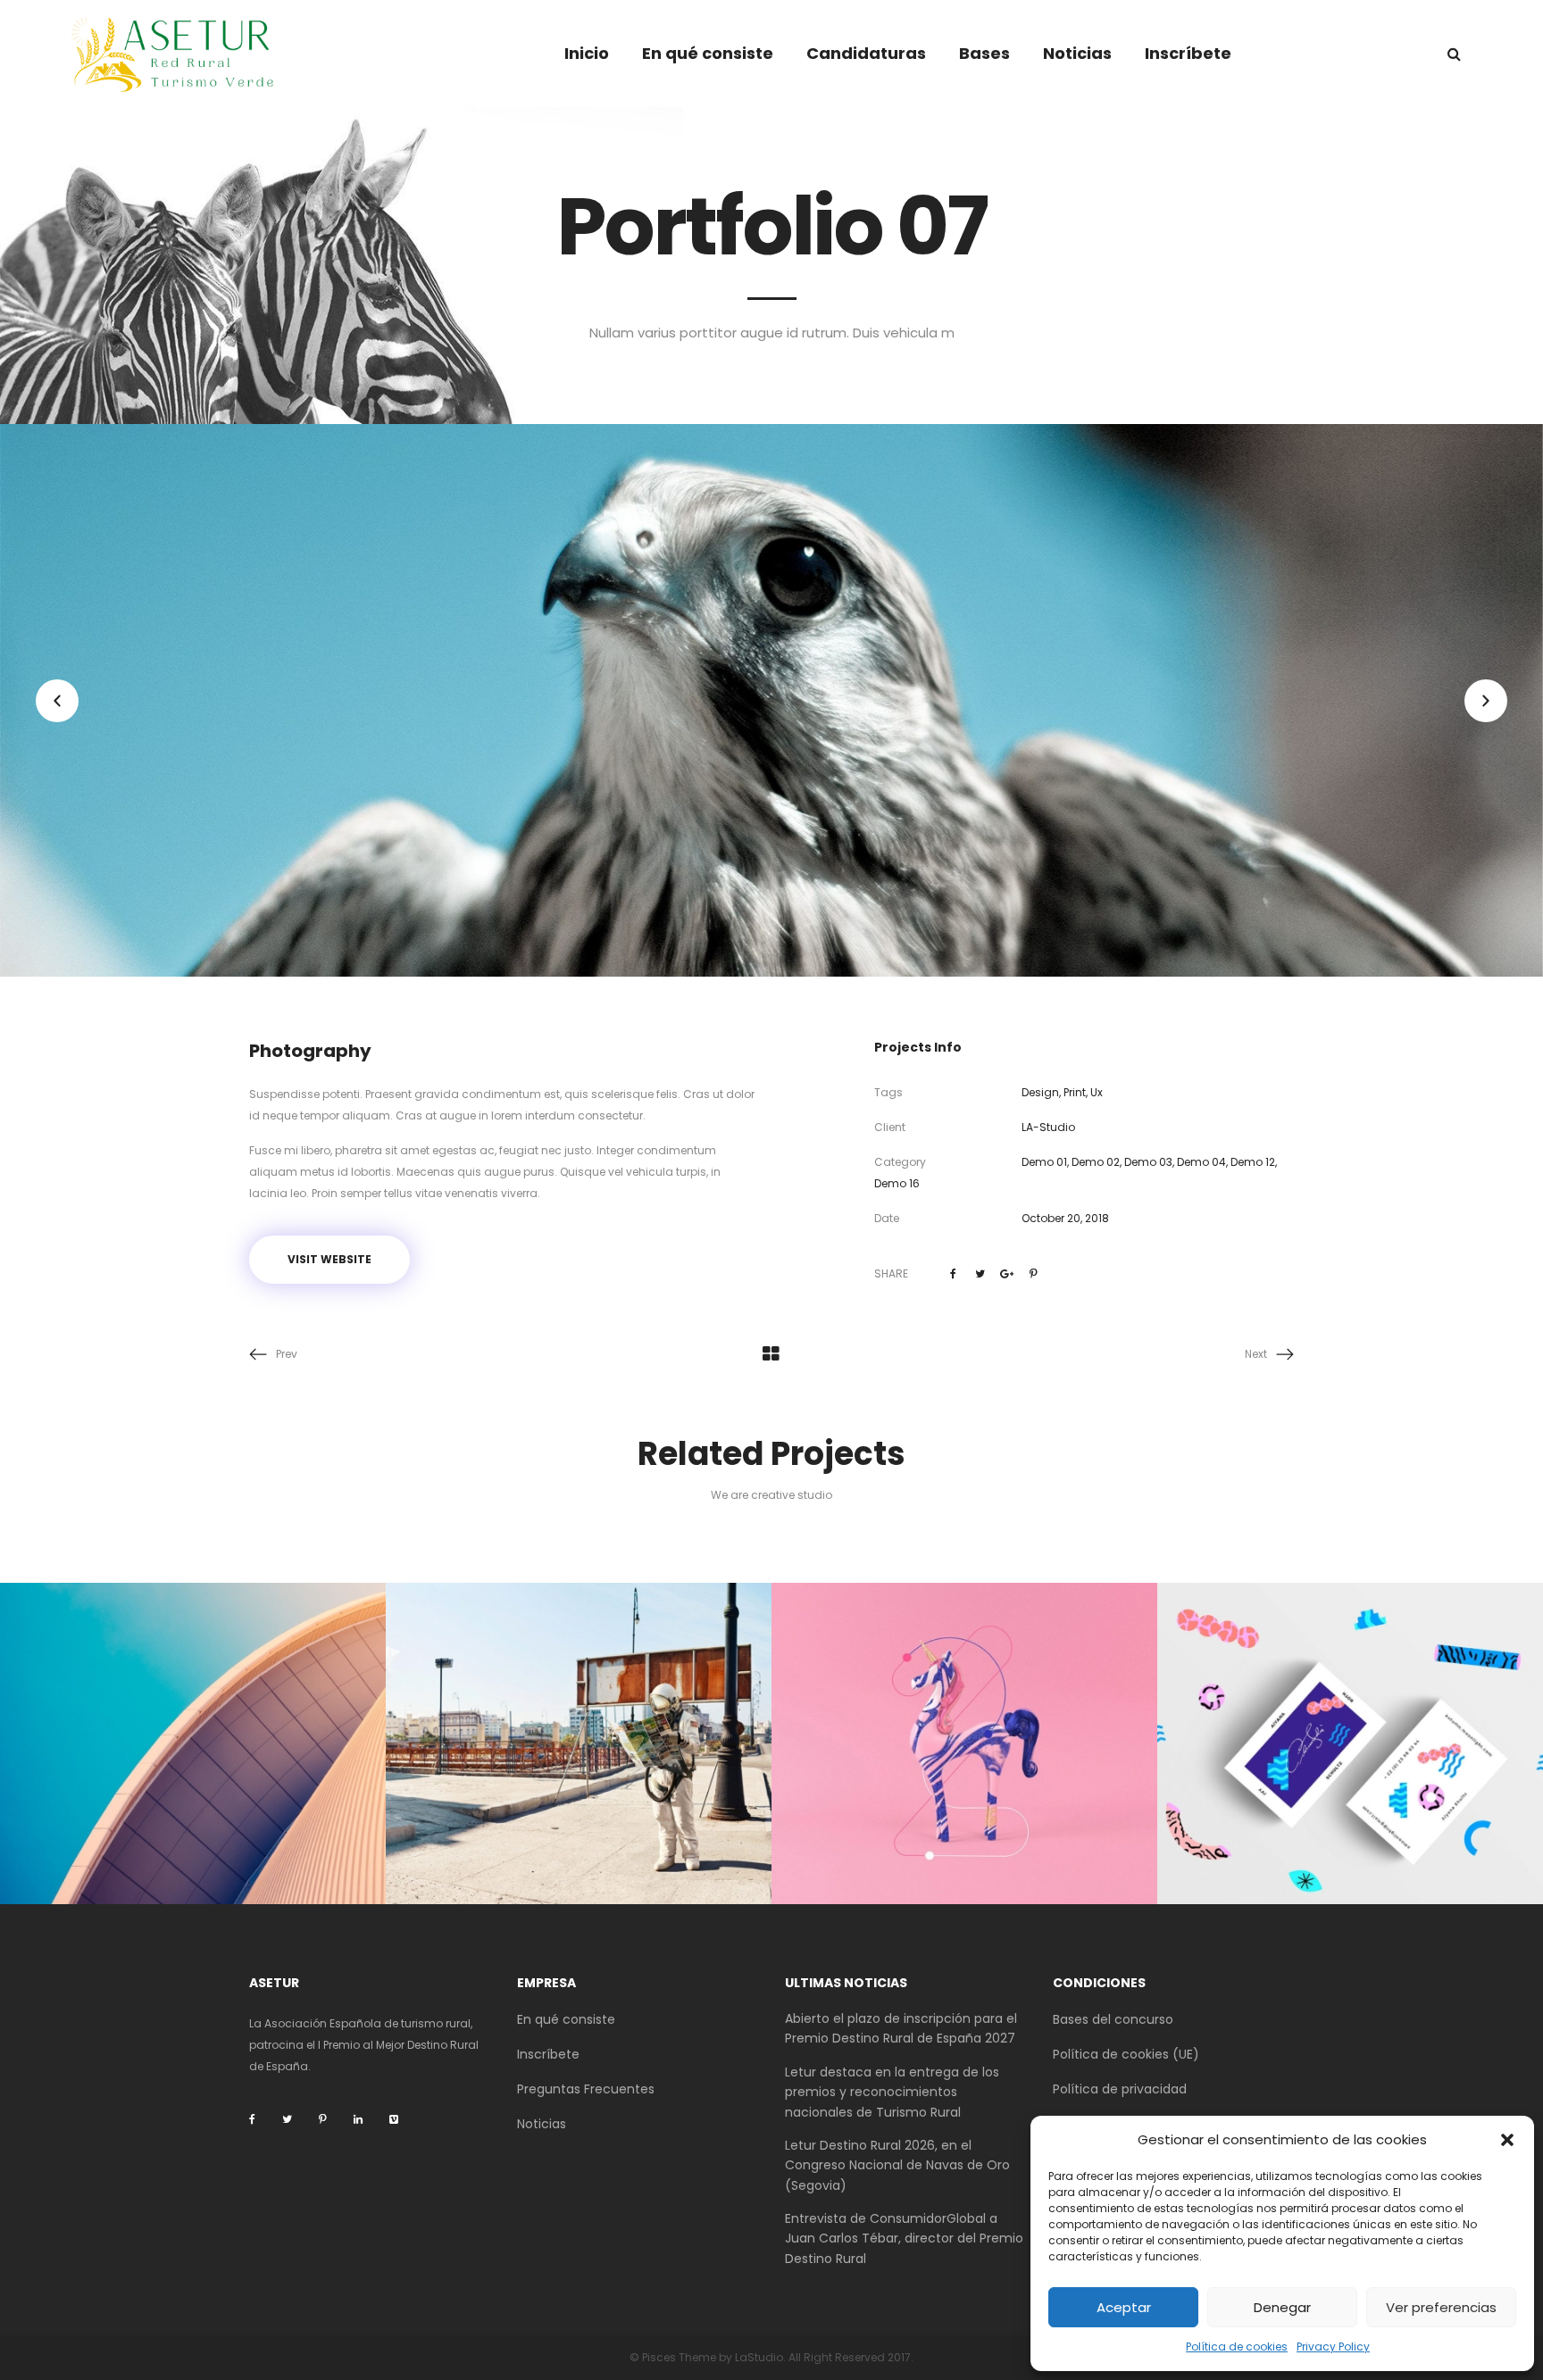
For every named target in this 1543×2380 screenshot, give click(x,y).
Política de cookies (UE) (1126, 2054)
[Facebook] (252, 2119)
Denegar (1282, 2307)
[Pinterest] (323, 2119)
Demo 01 (1044, 1162)
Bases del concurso (1113, 2019)
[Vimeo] (394, 2119)
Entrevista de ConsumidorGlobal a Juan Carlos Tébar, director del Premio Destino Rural (904, 2239)
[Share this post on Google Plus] (1007, 1274)
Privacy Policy (1333, 2347)
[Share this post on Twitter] (980, 1274)
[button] (1507, 2140)
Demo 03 (1148, 1162)
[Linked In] (358, 2119)
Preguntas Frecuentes (586, 2089)
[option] (771, 700)
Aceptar (1124, 2307)
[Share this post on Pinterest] (1034, 1274)
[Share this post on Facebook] (954, 1274)
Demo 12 (1253, 1162)
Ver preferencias (1441, 2307)
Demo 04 (1201, 1162)
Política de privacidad (1120, 2089)
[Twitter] (287, 2119)
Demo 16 (897, 1183)
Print (1075, 1092)
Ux (1097, 1092)
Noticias (542, 2124)
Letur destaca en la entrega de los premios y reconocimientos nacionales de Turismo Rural (892, 2092)
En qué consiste (566, 2019)
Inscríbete (548, 2054)
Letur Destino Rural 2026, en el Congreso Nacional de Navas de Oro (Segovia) (897, 2165)
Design (1040, 1092)
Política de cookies (1237, 2347)
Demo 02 (1096, 1162)
